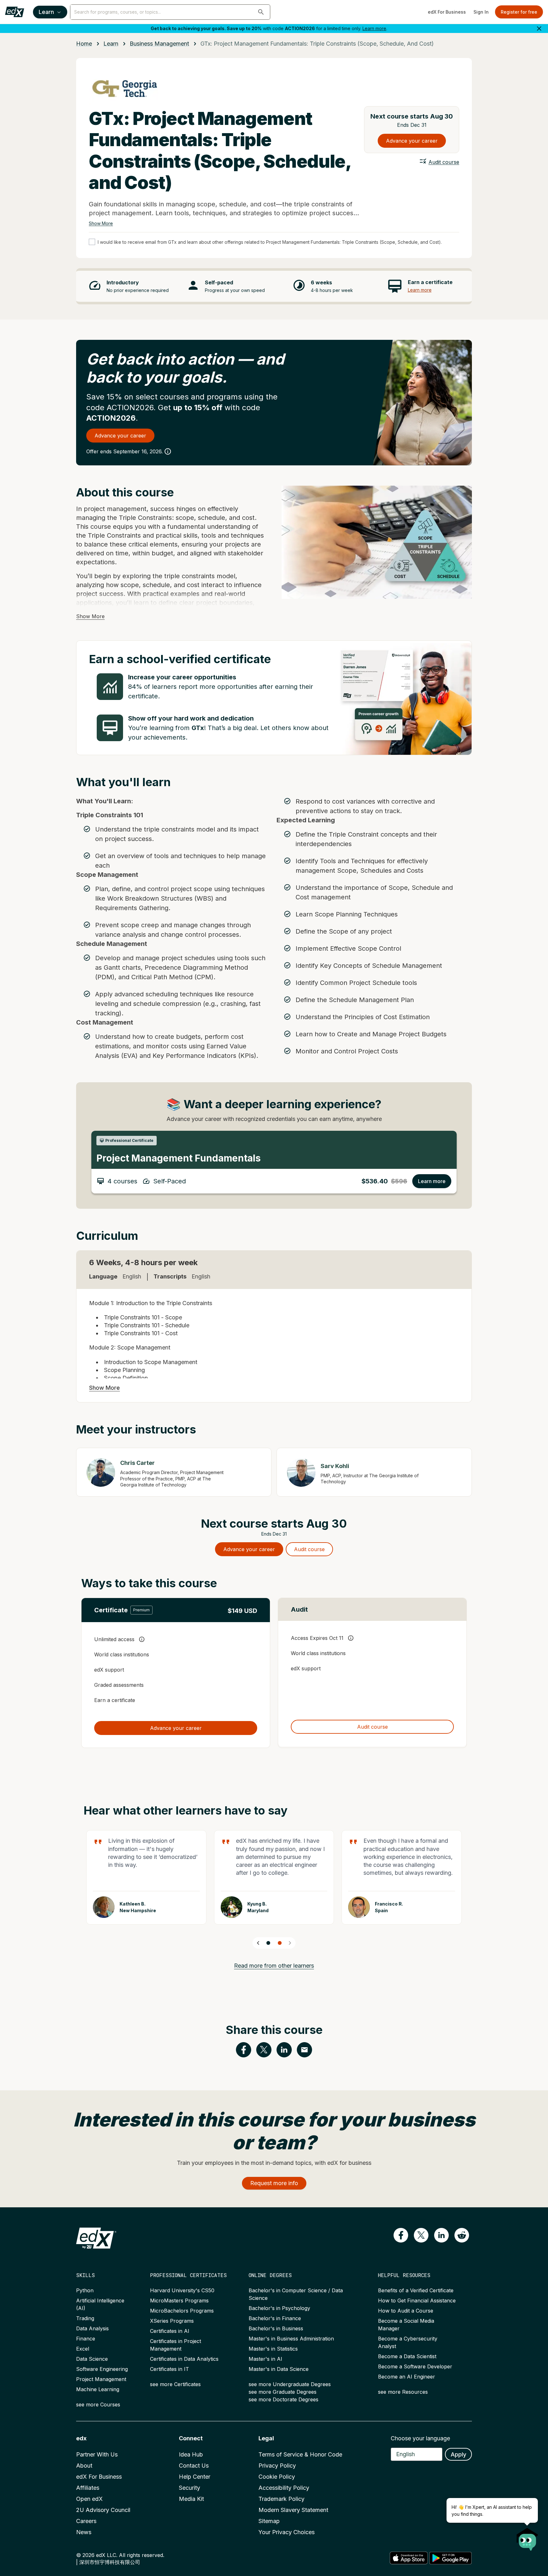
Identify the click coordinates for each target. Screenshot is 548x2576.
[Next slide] (290, 1943)
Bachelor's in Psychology (279, 2308)
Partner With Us (97, 2454)
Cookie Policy (277, 2477)
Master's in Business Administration (291, 2339)
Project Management (101, 2379)
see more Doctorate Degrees (284, 2399)
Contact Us (194, 2466)
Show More (101, 223)
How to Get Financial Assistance (417, 2301)
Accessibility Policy (284, 2488)
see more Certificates (175, 2384)
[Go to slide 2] (280, 1943)
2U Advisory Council (103, 2510)
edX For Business (447, 12)
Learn (46, 12)
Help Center (195, 2477)
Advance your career (412, 141)
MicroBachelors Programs (182, 2311)
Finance (86, 2339)
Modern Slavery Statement (293, 2510)
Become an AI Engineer (407, 2377)
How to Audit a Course (406, 2311)
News (84, 2532)
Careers (86, 2521)
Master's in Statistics (273, 2349)
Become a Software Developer (415, 2366)
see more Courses (98, 2404)
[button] (261, 12)
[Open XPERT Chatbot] (527, 2537)
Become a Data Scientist (407, 2356)
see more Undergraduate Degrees (290, 2384)
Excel (83, 2349)
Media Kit (191, 2499)
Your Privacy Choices (287, 2532)
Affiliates (88, 2488)
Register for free (519, 12)
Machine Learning (98, 2389)
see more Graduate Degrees (283, 2392)
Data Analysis (92, 2328)
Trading (85, 2318)
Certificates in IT (170, 2369)
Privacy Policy (277, 2466)
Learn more (374, 28)
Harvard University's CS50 (182, 2290)
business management (159, 44)
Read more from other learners (274, 1966)
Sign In (481, 12)
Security (189, 2488)
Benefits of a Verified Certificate (416, 2290)
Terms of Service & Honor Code (300, 2454)
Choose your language (420, 2438)
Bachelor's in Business (276, 2328)
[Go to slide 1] (268, 1943)
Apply (458, 2454)
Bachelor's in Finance (275, 2318)
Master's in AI (265, 2359)
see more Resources (403, 2392)
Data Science (92, 2359)
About (84, 2466)
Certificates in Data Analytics (184, 2359)
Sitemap (269, 2521)
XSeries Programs (172, 2321)
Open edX (89, 2499)
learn (111, 44)
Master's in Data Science (279, 2369)
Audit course (444, 162)
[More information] (168, 451)
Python (85, 2290)
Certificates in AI (170, 2331)
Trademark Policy (281, 2499)
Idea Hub (191, 2454)
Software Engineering (102, 2369)
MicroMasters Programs (179, 2301)
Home (84, 44)
